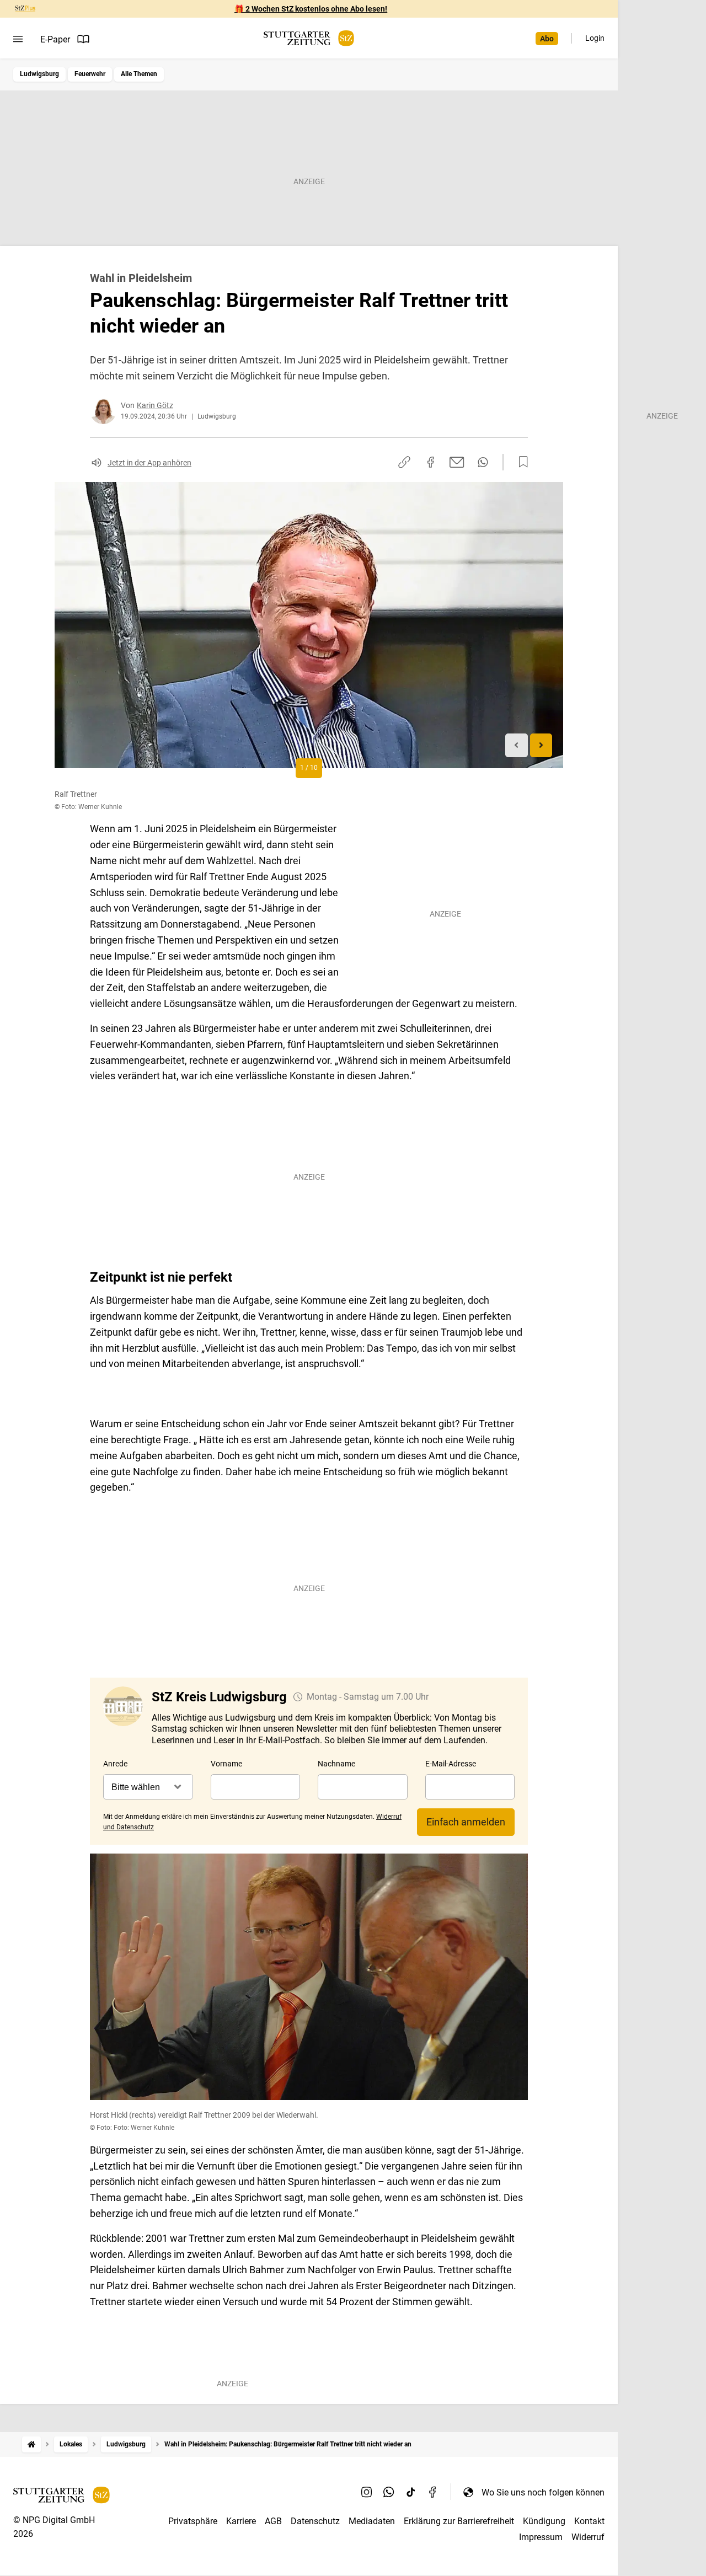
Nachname (336, 1764)
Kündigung (544, 2521)
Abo (547, 39)
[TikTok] (411, 2492)
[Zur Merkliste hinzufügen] (520, 462)
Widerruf (588, 2537)
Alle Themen (139, 74)
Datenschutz (315, 2521)
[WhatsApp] (389, 2492)
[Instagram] (367, 2492)
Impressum (541, 2537)
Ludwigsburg (39, 74)
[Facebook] (433, 2492)
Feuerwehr (90, 74)
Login (595, 38)
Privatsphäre (193, 2521)
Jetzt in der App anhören (149, 463)
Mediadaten (372, 2521)
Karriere (241, 2521)
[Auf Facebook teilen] (431, 462)
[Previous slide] (517, 745)
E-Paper (55, 39)
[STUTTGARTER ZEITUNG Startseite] (309, 38)
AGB (273, 2521)
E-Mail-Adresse (451, 1764)
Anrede (115, 1764)
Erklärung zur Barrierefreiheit (459, 2521)
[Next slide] (541, 745)
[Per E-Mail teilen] (457, 462)
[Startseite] (31, 2444)
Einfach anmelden (466, 1822)
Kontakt (589, 2521)
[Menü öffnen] (18, 39)
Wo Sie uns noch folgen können (543, 2492)
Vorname (226, 1764)
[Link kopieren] (404, 462)
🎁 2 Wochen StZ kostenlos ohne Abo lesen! (311, 9)
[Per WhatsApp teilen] (483, 462)
